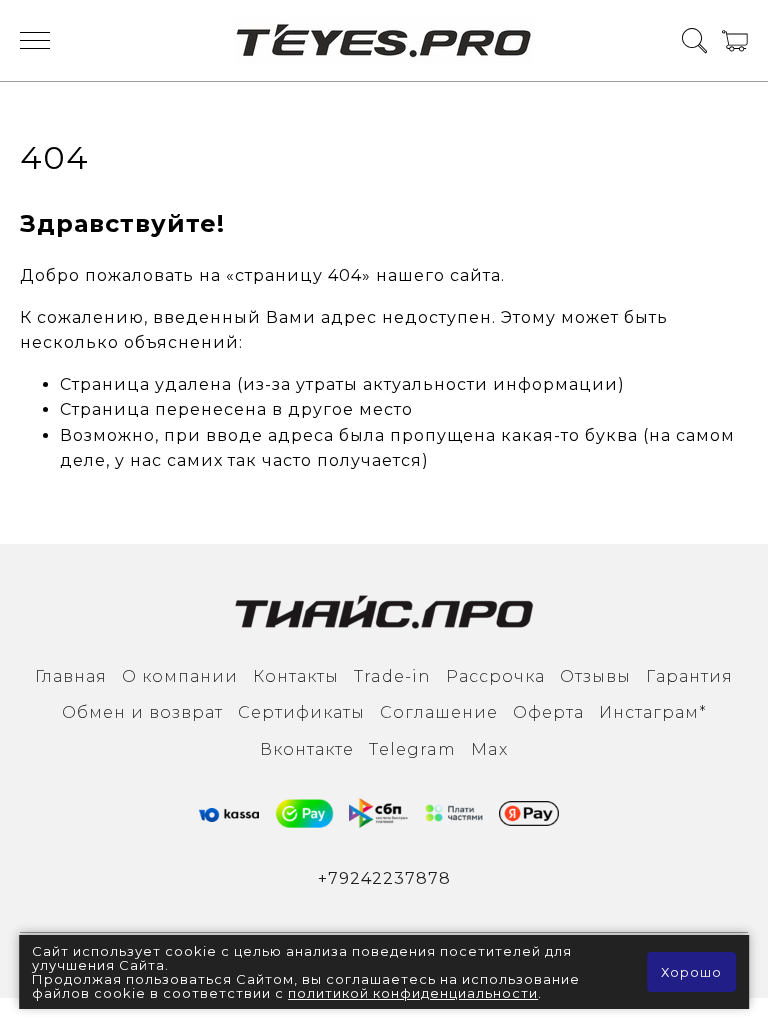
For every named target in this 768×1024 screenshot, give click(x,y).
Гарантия (689, 676)
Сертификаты (301, 712)
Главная (71, 676)
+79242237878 (384, 878)
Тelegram (412, 749)
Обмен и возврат (142, 712)
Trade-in (392, 676)
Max (489, 749)
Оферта (548, 712)
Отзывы (595, 676)
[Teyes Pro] (384, 40)
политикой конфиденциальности (413, 993)
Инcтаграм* (653, 712)
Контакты (296, 676)
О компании (180, 676)
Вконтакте (307, 749)
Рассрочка (495, 676)
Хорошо (691, 972)
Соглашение (439, 712)
